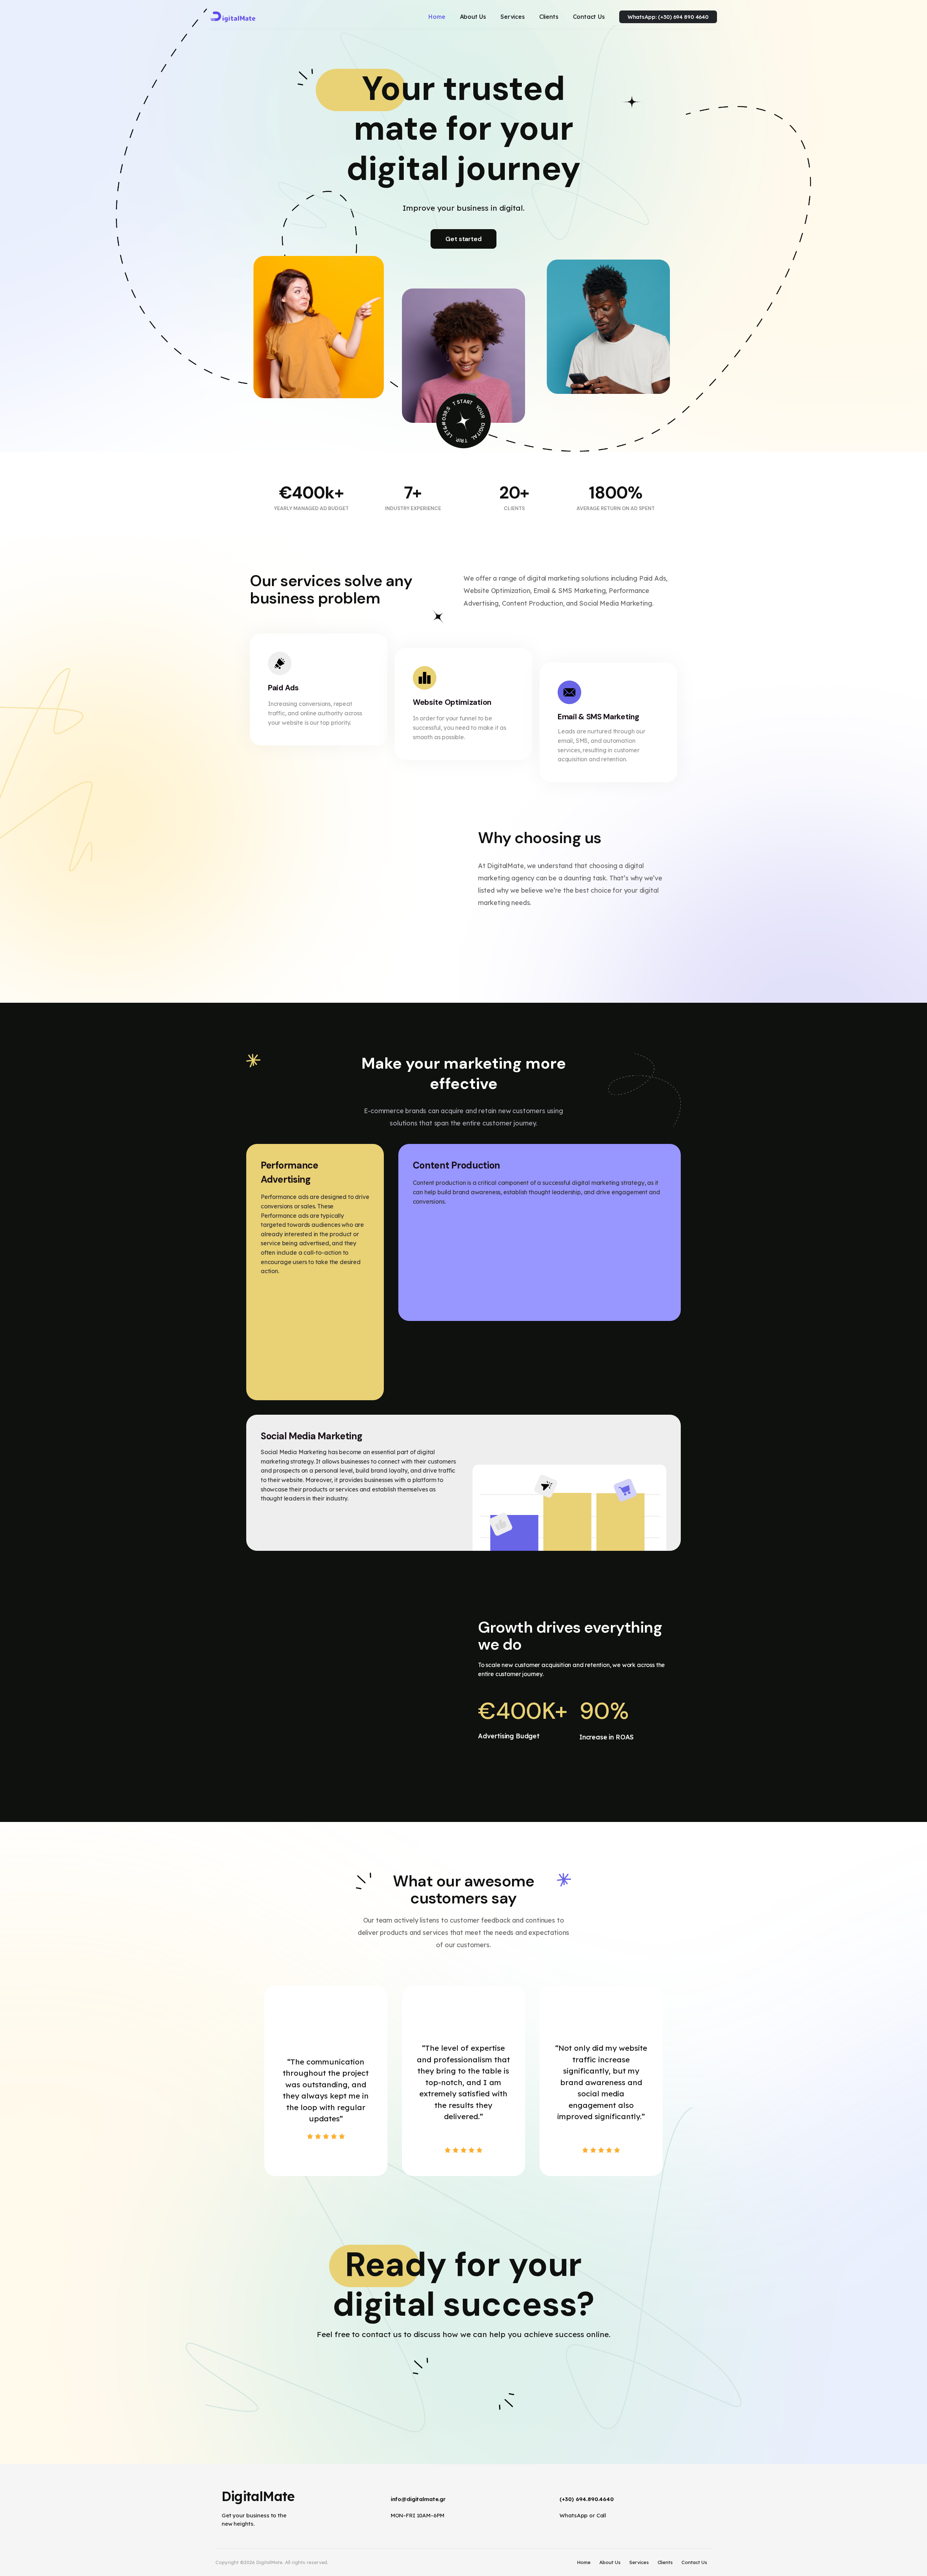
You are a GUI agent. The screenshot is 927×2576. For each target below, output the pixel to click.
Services (639, 2562)
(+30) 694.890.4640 (587, 2499)
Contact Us (694, 2562)
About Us (610, 2562)
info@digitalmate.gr (418, 2499)
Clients (665, 2562)
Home (584, 2562)
